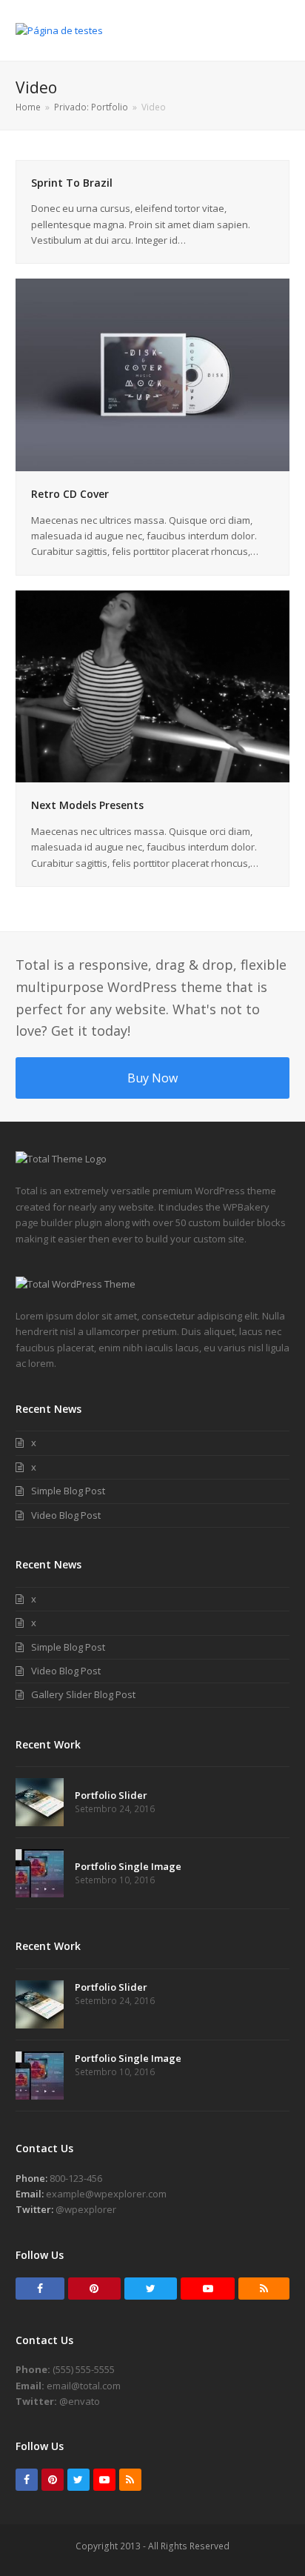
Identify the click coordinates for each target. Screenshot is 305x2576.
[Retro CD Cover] (153, 374)
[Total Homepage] (76, 1284)
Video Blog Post (66, 1515)
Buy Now (152, 1078)
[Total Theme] (61, 1159)
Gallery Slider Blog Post (83, 1694)
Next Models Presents (87, 805)
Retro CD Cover (70, 494)
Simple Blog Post (68, 1491)
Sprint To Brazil (72, 183)
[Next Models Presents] (153, 685)
